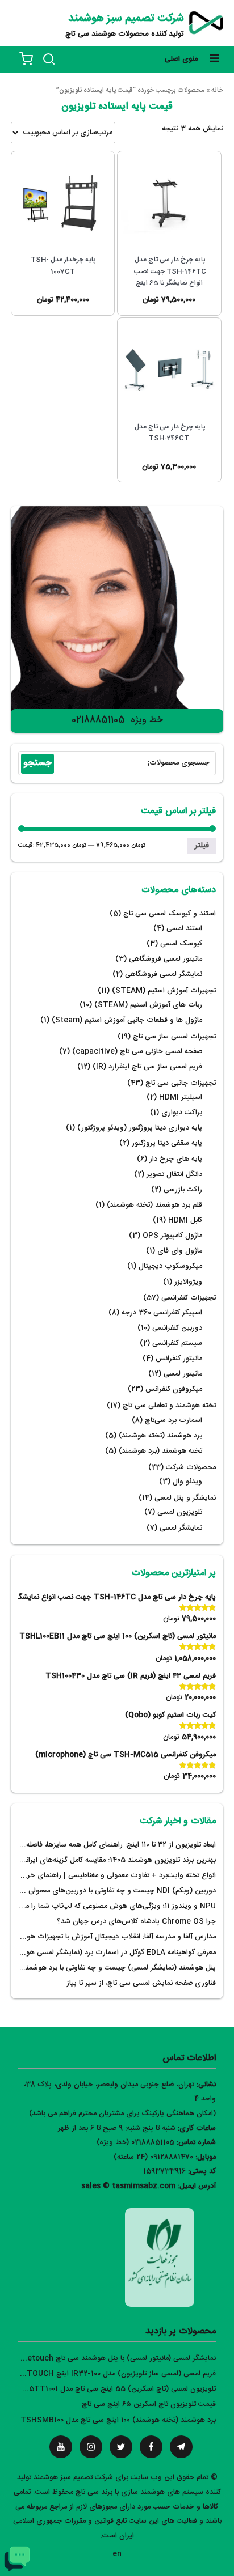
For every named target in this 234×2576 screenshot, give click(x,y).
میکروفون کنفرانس (174, 1389)
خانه (217, 90)
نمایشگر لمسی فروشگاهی (164, 975)
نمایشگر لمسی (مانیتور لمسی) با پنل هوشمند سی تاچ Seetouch (117, 2359)
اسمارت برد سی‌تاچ (174, 1421)
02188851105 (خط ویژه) (135, 2143)
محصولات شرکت (191, 1468)
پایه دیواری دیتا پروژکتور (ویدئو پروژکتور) (140, 1128)
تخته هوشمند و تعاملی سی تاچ (169, 1406)
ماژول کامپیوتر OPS (172, 1236)
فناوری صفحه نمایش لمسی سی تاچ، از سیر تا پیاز (141, 1983)
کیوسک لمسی (181, 944)
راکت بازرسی (183, 1190)
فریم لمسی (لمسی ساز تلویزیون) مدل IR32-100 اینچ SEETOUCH (114, 2374)
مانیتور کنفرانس (179, 1359)
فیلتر (202, 846)
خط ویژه (147, 720)
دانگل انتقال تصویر (174, 1175)
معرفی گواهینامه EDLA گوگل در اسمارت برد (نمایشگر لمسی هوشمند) (112, 1953)
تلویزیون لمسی (180, 1512)
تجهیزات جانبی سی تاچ (181, 1083)
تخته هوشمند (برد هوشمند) (160, 1451)
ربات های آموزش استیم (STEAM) (148, 1005)
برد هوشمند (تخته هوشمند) (160, 1436)
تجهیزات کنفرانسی (189, 1298)
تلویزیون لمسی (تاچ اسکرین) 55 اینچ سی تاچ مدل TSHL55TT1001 (110, 2389)
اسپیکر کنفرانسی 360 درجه (162, 1313)
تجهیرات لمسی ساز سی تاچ (174, 1037)
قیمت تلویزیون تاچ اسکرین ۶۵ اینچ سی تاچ (149, 2405)
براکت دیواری (182, 1113)
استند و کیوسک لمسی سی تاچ (170, 914)
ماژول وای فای (180, 1251)
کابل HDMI (185, 1221)
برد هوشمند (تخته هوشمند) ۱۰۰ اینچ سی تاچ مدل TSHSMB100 (118, 2420)
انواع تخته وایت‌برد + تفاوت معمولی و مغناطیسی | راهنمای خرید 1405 (109, 1876)
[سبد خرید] (26, 59)
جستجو (37, 763)
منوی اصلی (181, 59)
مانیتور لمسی (183, 1374)
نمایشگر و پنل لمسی (185, 1498)
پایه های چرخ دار (176, 1159)
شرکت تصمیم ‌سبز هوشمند (126, 19)
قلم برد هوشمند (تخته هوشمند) (154, 1205)
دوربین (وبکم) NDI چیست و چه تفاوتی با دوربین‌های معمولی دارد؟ (113, 1891)
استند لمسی (184, 929)
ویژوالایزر (188, 1282)
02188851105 (98, 720)
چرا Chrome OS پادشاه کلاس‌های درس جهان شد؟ (136, 1922)
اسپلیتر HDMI (181, 1098)
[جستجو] (49, 59)
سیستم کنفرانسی (177, 1344)
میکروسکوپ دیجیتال (170, 1266)
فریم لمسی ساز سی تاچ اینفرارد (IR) (147, 1067)
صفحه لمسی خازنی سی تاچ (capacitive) (137, 1052)
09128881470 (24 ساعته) (153, 2157)
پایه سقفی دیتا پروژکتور (167, 1143)
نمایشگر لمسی (181, 1528)
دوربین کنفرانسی (177, 1328)
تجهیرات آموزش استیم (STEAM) (164, 991)
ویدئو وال (187, 1482)
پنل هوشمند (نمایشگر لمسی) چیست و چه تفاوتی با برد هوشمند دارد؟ (110, 1968)
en (117, 2554)
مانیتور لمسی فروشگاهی (166, 959)
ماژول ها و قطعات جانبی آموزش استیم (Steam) (127, 1020)
